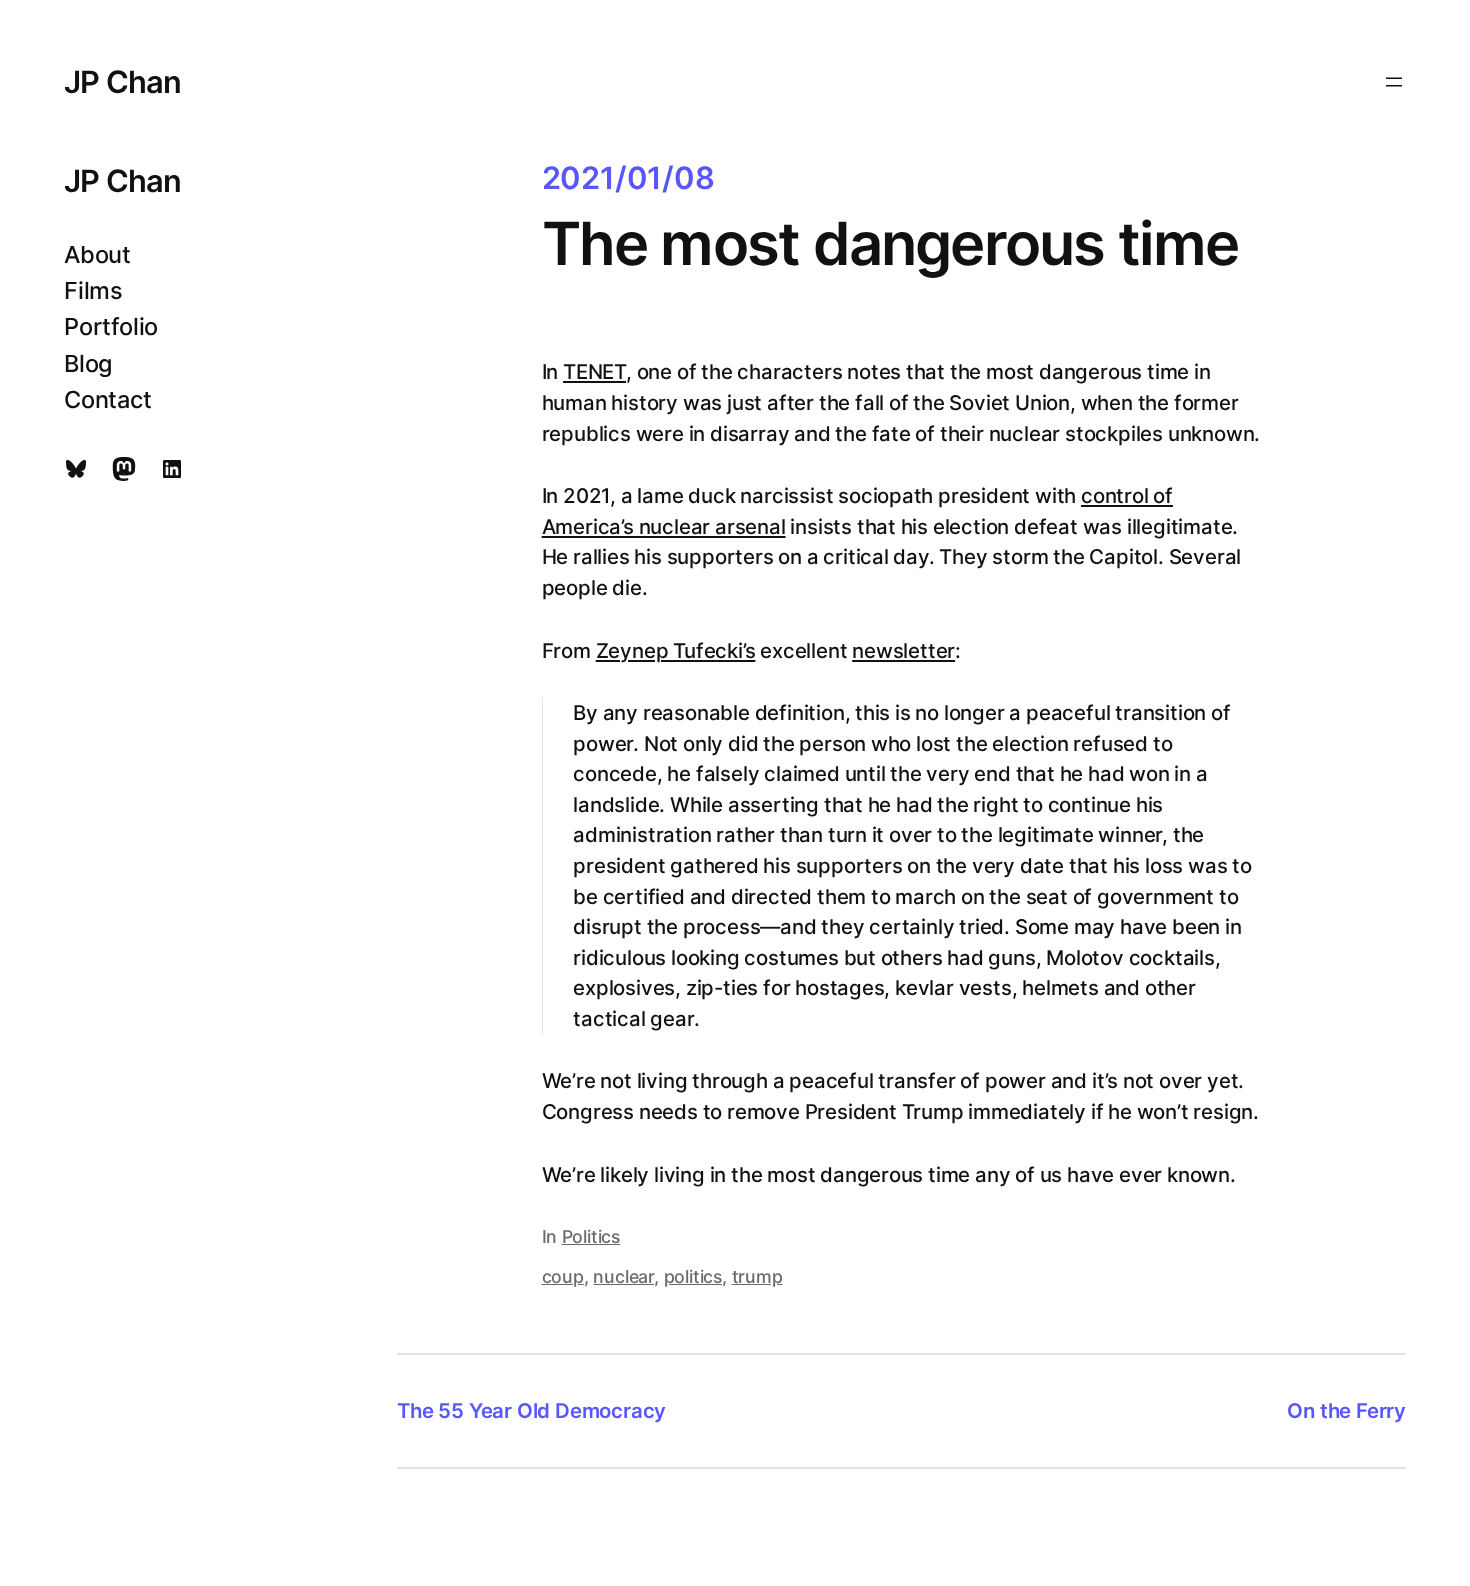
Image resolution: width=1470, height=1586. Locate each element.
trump (757, 1276)
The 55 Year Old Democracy (531, 1410)
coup (563, 1276)
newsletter (903, 650)
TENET (594, 371)
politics (693, 1276)
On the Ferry (1346, 1410)
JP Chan (123, 81)
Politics (591, 1236)
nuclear (623, 1276)
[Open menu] (1394, 82)
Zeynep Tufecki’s (676, 650)
